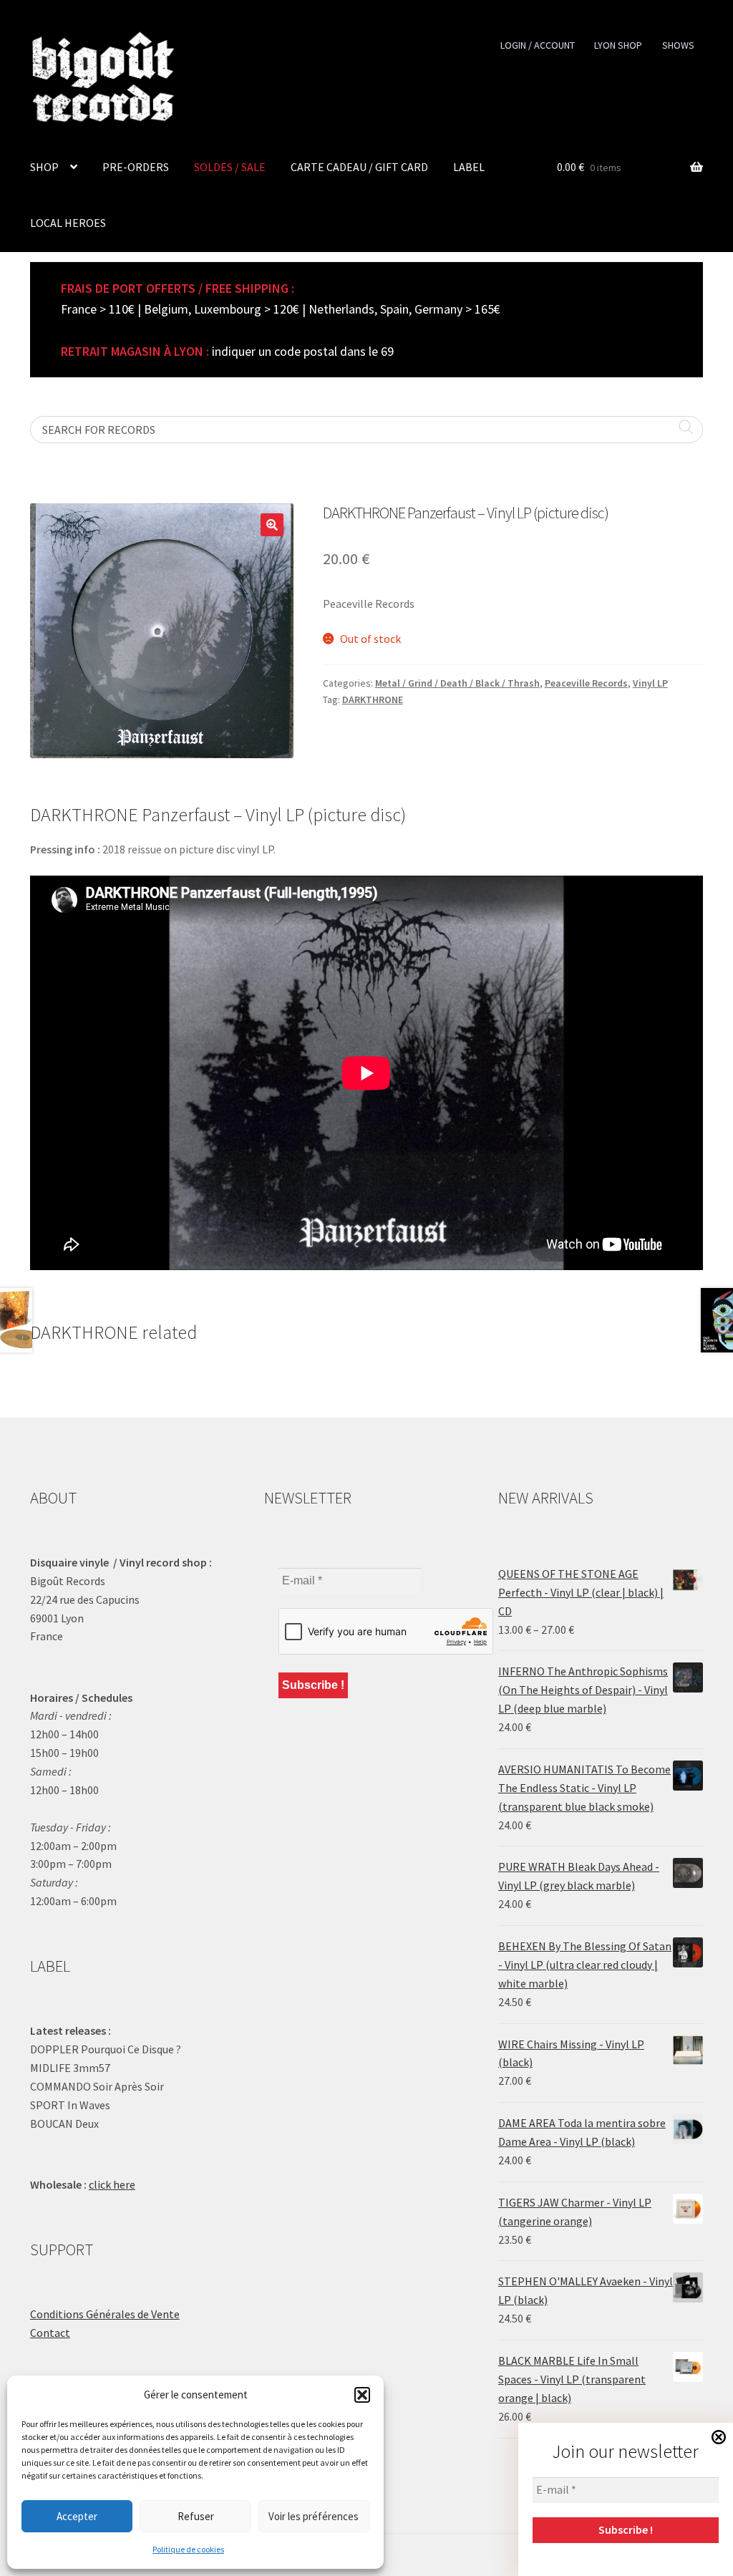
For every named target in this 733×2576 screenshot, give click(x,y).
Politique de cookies (188, 2549)
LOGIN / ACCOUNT (538, 45)
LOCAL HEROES (68, 223)
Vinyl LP (650, 683)
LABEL (469, 167)
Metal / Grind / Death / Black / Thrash (457, 683)
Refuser (196, 2516)
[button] (362, 2395)
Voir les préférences (314, 2516)
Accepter (77, 2516)
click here (112, 2184)
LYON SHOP (618, 45)
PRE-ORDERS (136, 167)
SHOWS (678, 45)
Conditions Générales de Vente (105, 2314)
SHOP (44, 167)
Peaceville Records (586, 683)
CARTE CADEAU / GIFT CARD (359, 167)
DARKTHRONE (373, 699)
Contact (50, 2333)
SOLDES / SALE (230, 167)
